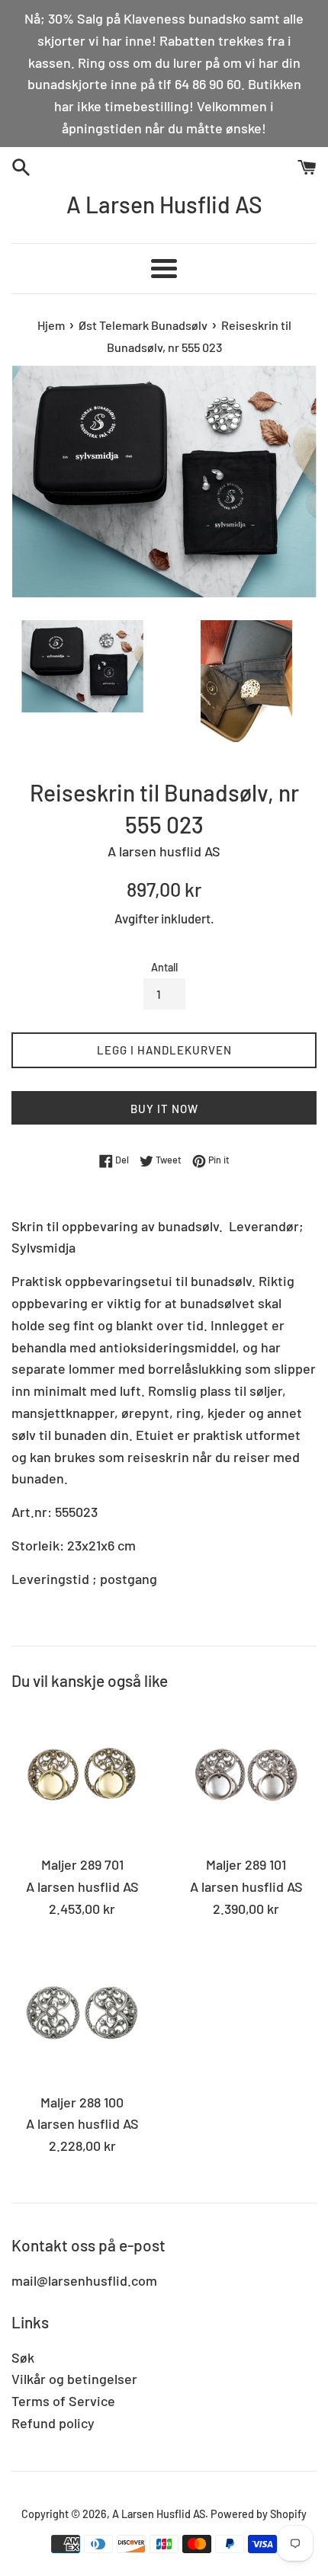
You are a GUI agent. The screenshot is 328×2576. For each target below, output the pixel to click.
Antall (164, 967)
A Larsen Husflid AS (164, 204)
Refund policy (53, 2423)
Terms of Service (63, 2401)
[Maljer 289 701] (82, 1776)
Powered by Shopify (259, 2514)
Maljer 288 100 (82, 2102)
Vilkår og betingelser (74, 2379)
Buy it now (164, 1109)
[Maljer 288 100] (82, 2013)
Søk (23, 2357)
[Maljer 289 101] (246, 1776)
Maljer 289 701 (82, 1864)
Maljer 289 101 (246, 1864)
